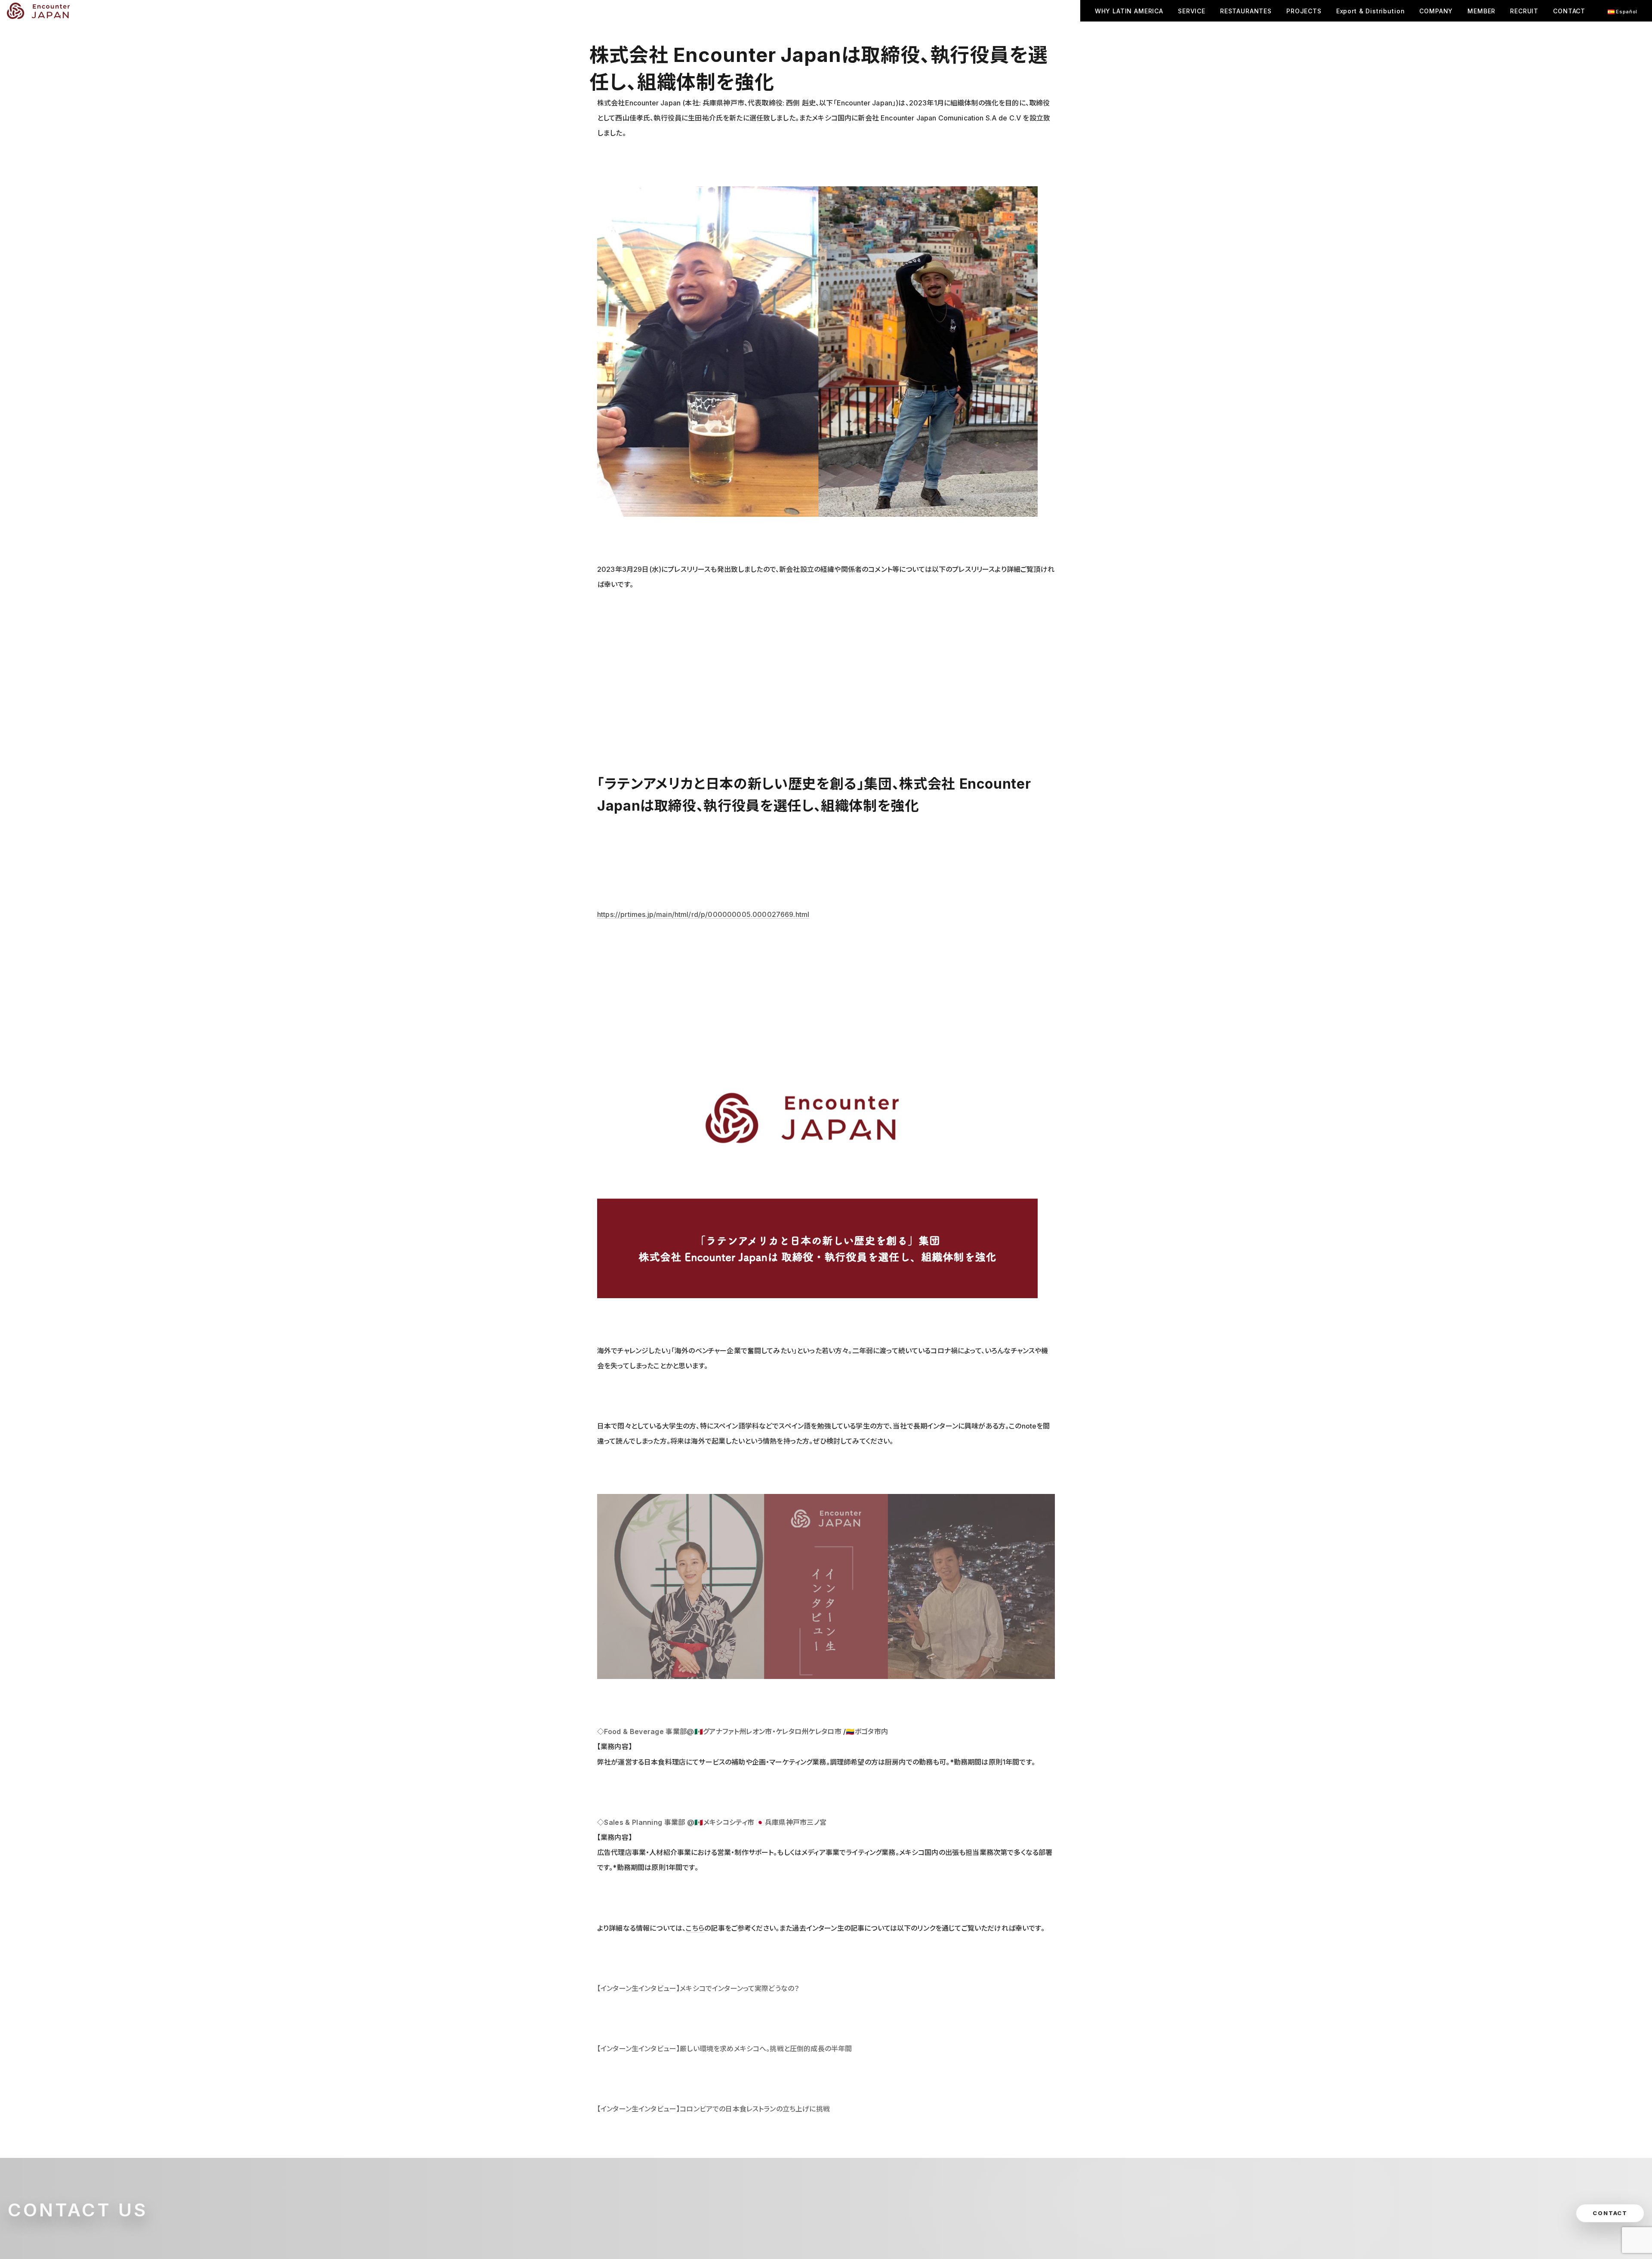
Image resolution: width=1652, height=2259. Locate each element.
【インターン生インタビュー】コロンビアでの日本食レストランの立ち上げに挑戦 (714, 2109)
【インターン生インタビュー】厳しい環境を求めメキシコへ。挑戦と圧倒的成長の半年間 (724, 2049)
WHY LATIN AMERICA (1129, 11)
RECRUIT (1524, 11)
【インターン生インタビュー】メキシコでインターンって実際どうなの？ (698, 1988)
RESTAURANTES (1246, 11)
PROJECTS (1304, 11)
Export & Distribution (1371, 11)
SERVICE (1192, 11)
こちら (695, 1928)
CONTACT (1569, 11)
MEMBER (1481, 11)
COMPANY (1436, 11)
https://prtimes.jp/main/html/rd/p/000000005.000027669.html (703, 914)
